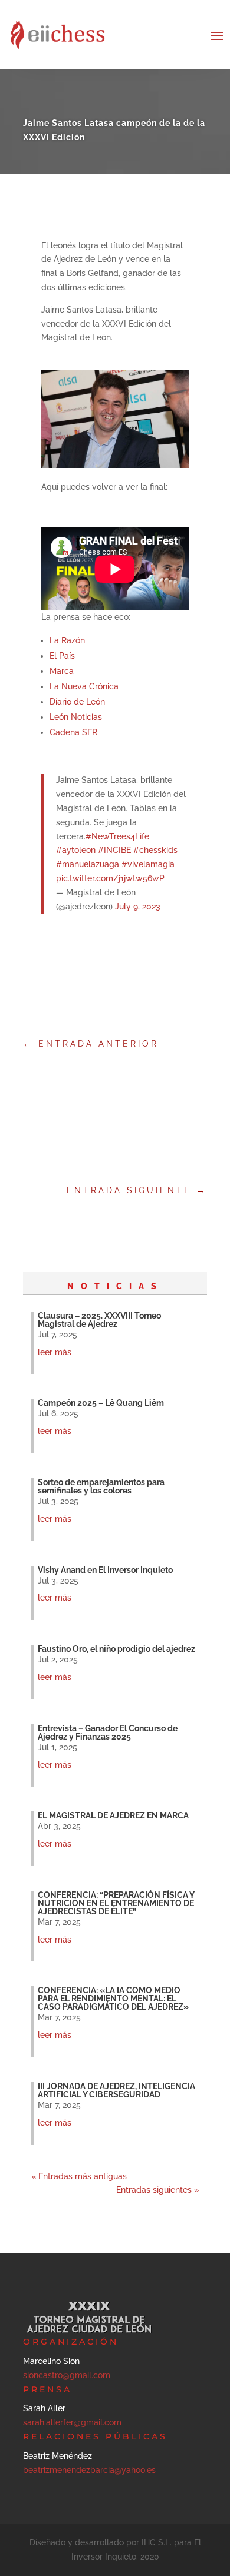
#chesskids (155, 850)
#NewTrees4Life (117, 836)
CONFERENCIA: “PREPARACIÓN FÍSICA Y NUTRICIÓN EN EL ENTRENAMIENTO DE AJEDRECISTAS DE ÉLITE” (116, 1903)
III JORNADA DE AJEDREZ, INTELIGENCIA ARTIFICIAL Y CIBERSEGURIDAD (116, 2090)
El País (62, 656)
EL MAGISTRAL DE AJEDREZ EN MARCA (113, 1815)
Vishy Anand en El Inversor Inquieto (105, 1570)
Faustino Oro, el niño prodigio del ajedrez (116, 1649)
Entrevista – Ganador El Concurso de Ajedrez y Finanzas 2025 (108, 1732)
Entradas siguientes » (157, 2190)
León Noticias (76, 717)
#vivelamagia (148, 864)
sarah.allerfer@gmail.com (72, 2422)
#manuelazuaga (88, 864)
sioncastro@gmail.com (67, 2375)
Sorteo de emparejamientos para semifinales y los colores (101, 1486)
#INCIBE (114, 850)
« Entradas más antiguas (79, 2176)
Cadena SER (73, 732)
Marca (62, 671)
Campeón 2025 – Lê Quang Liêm (101, 1403)
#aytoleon (76, 850)
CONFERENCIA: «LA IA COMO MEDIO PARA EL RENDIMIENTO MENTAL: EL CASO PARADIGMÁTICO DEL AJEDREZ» (113, 1999)
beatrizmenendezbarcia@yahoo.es (89, 2470)
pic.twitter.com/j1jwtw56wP (110, 878)
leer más (55, 1352)
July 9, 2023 (138, 907)
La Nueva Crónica (84, 686)
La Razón (67, 640)
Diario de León (77, 702)
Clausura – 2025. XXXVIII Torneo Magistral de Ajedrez (99, 1320)
